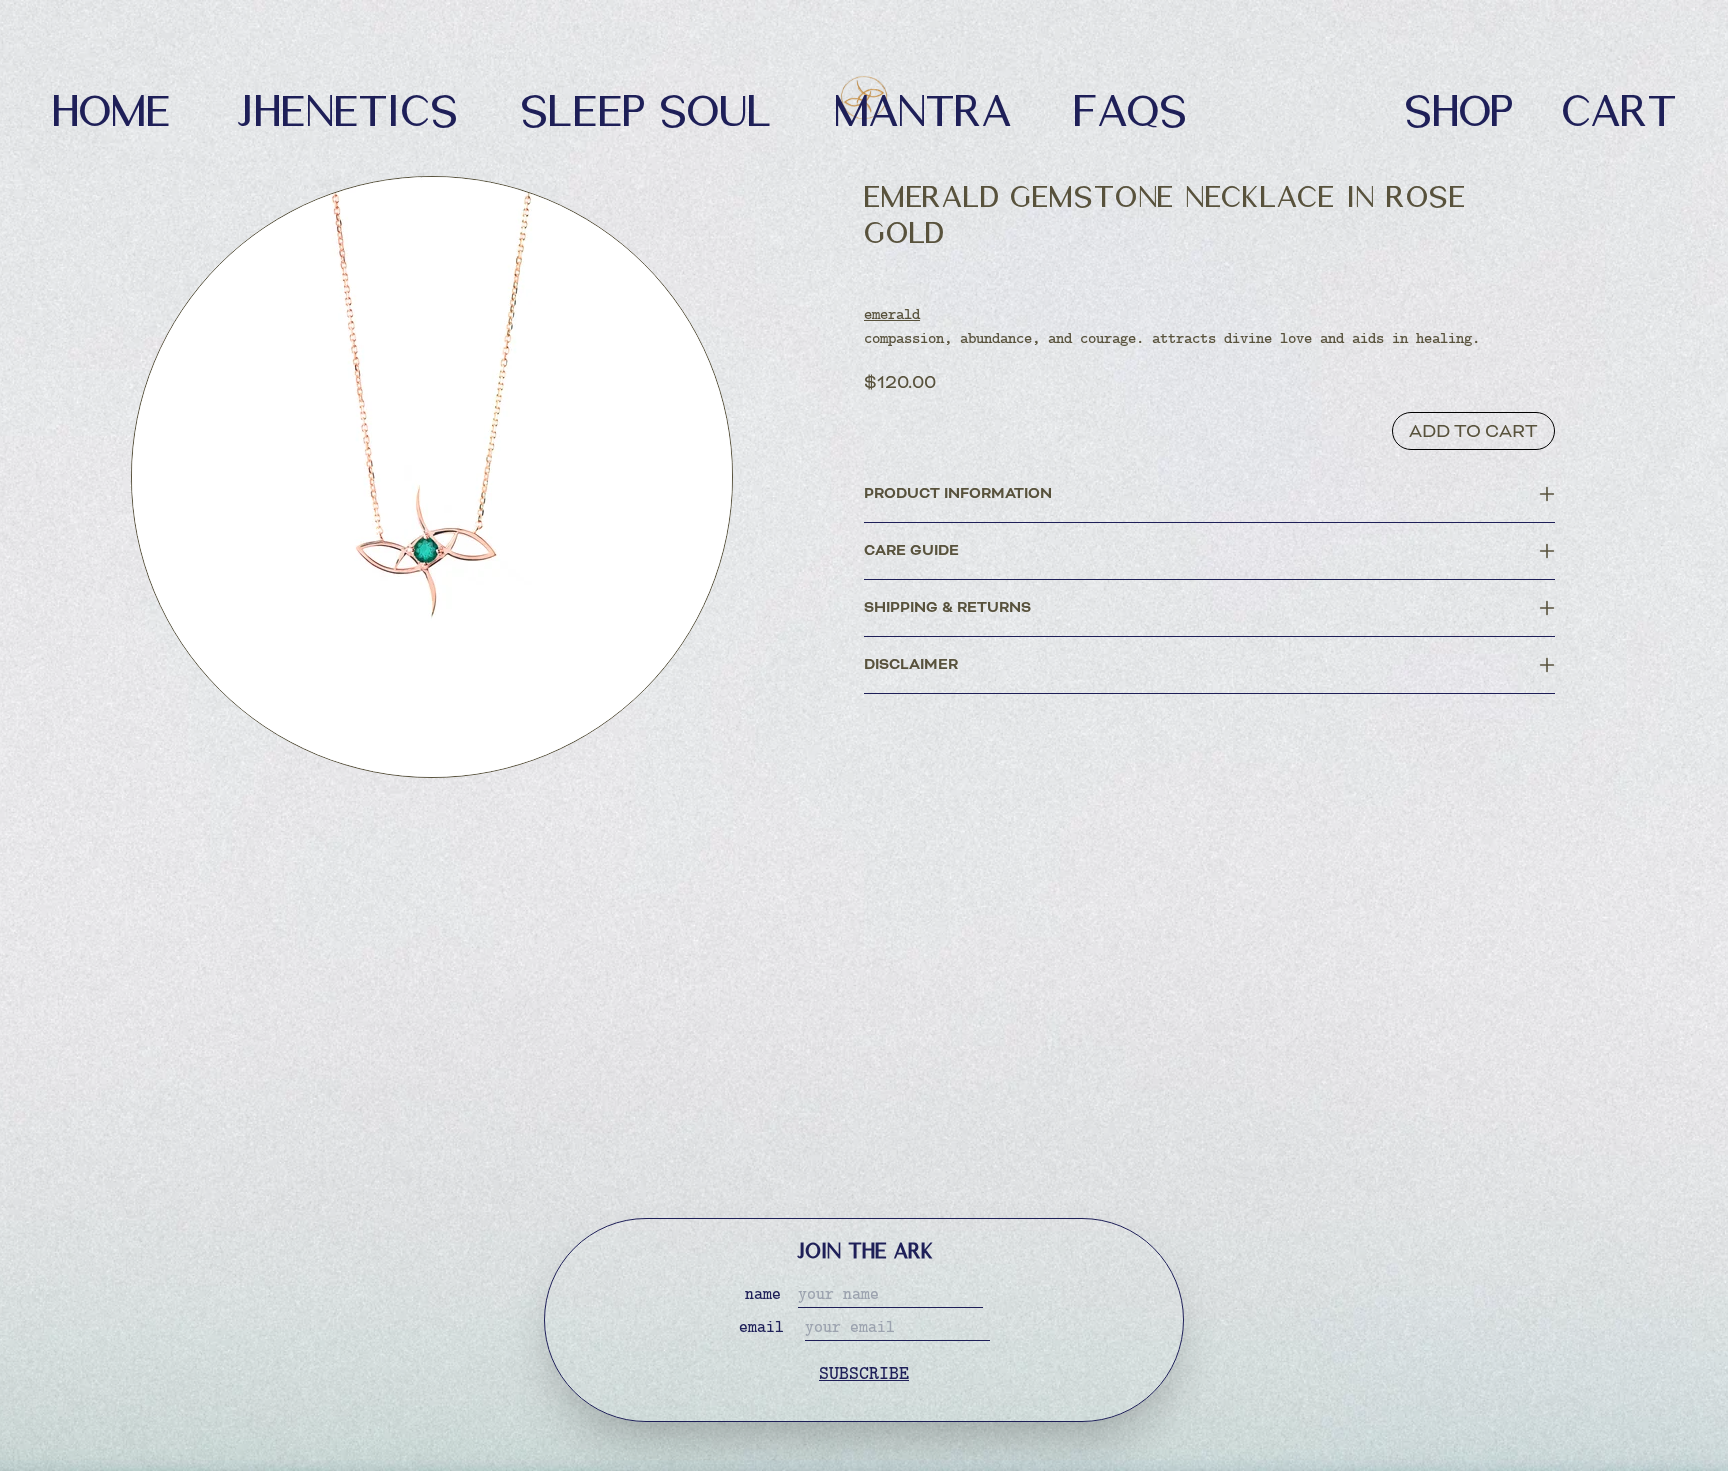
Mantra (922, 107)
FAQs (1130, 107)
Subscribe (864, 1374)
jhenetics (345, 107)
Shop (1458, 107)
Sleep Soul (646, 107)
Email (761, 1328)
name (763, 1295)
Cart (1618, 107)
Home (111, 107)
